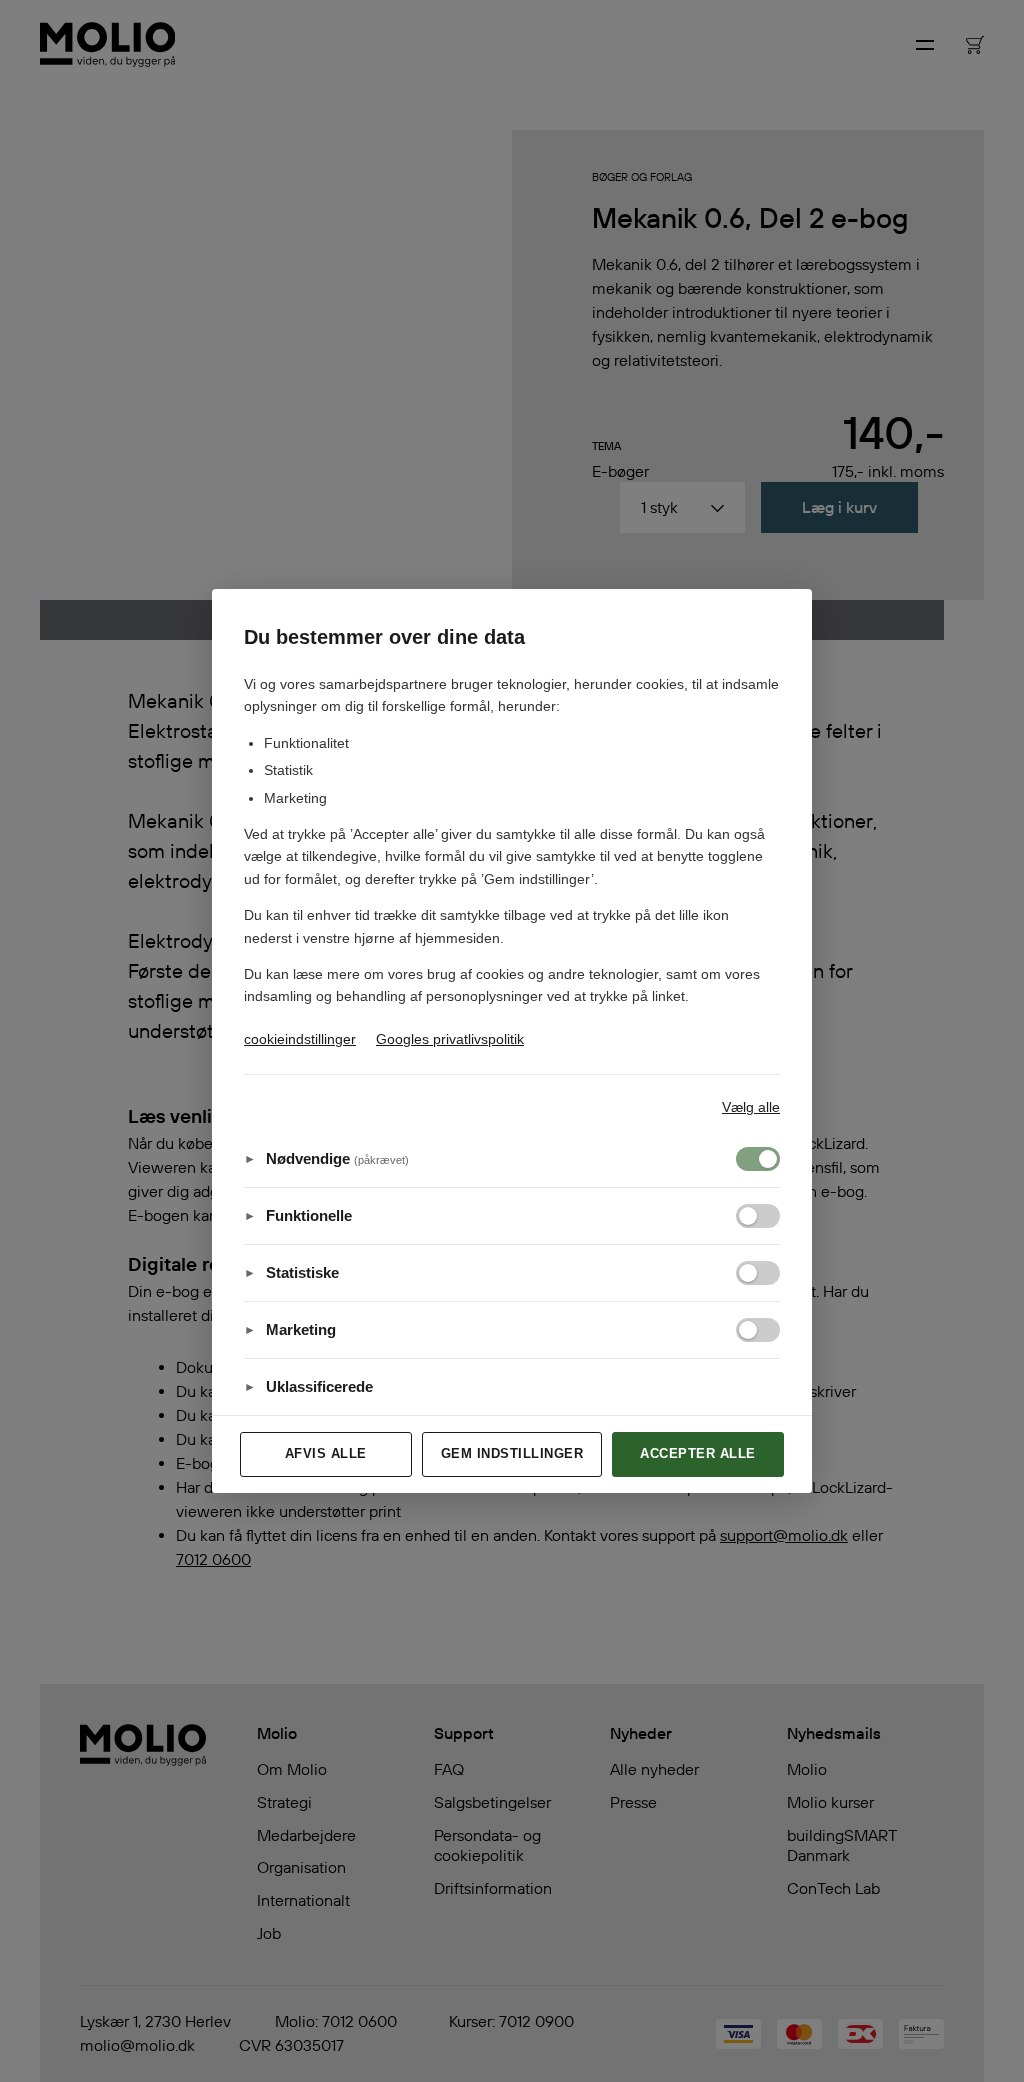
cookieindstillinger (300, 1039)
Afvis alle (326, 1453)
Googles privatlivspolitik (450, 1039)
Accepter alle (698, 1453)
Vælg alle (751, 1107)
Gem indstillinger (512, 1453)
